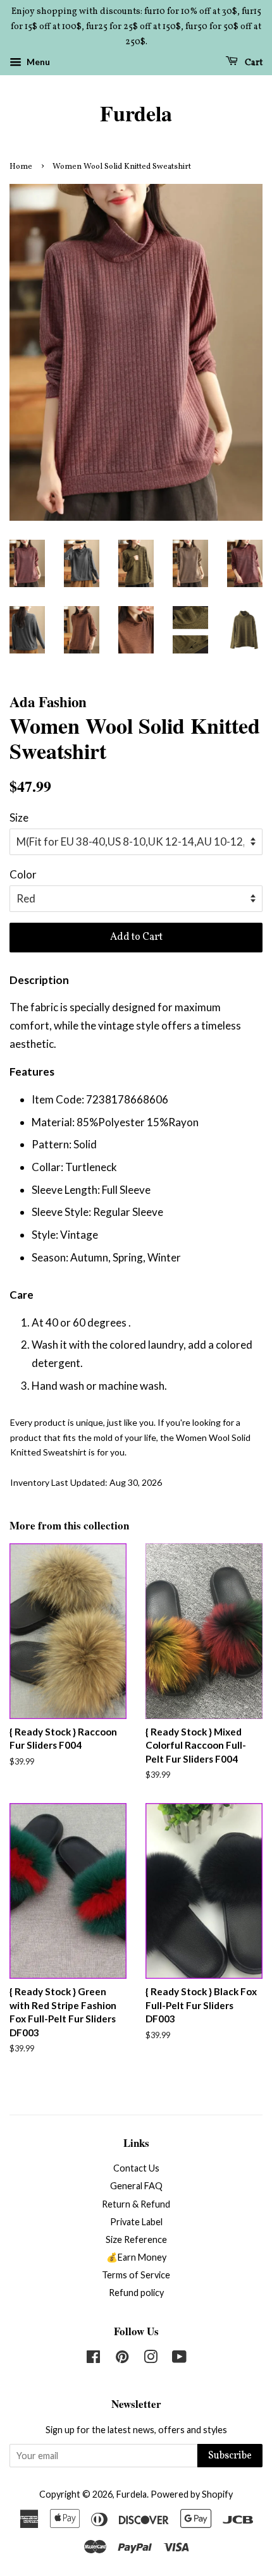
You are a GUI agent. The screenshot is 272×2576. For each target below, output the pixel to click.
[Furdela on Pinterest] (122, 2359)
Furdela (136, 113)
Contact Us (136, 2168)
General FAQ (136, 2186)
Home (21, 167)
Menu (37, 62)
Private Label (136, 2222)
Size (19, 817)
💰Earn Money (136, 2257)
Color (23, 874)
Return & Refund (136, 2204)
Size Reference (136, 2239)
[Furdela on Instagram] (151, 2359)
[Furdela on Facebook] (93, 2359)
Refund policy (136, 2293)
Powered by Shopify (192, 2494)
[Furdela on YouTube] (179, 2359)
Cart (253, 63)
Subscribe (230, 2456)
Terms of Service (136, 2275)
